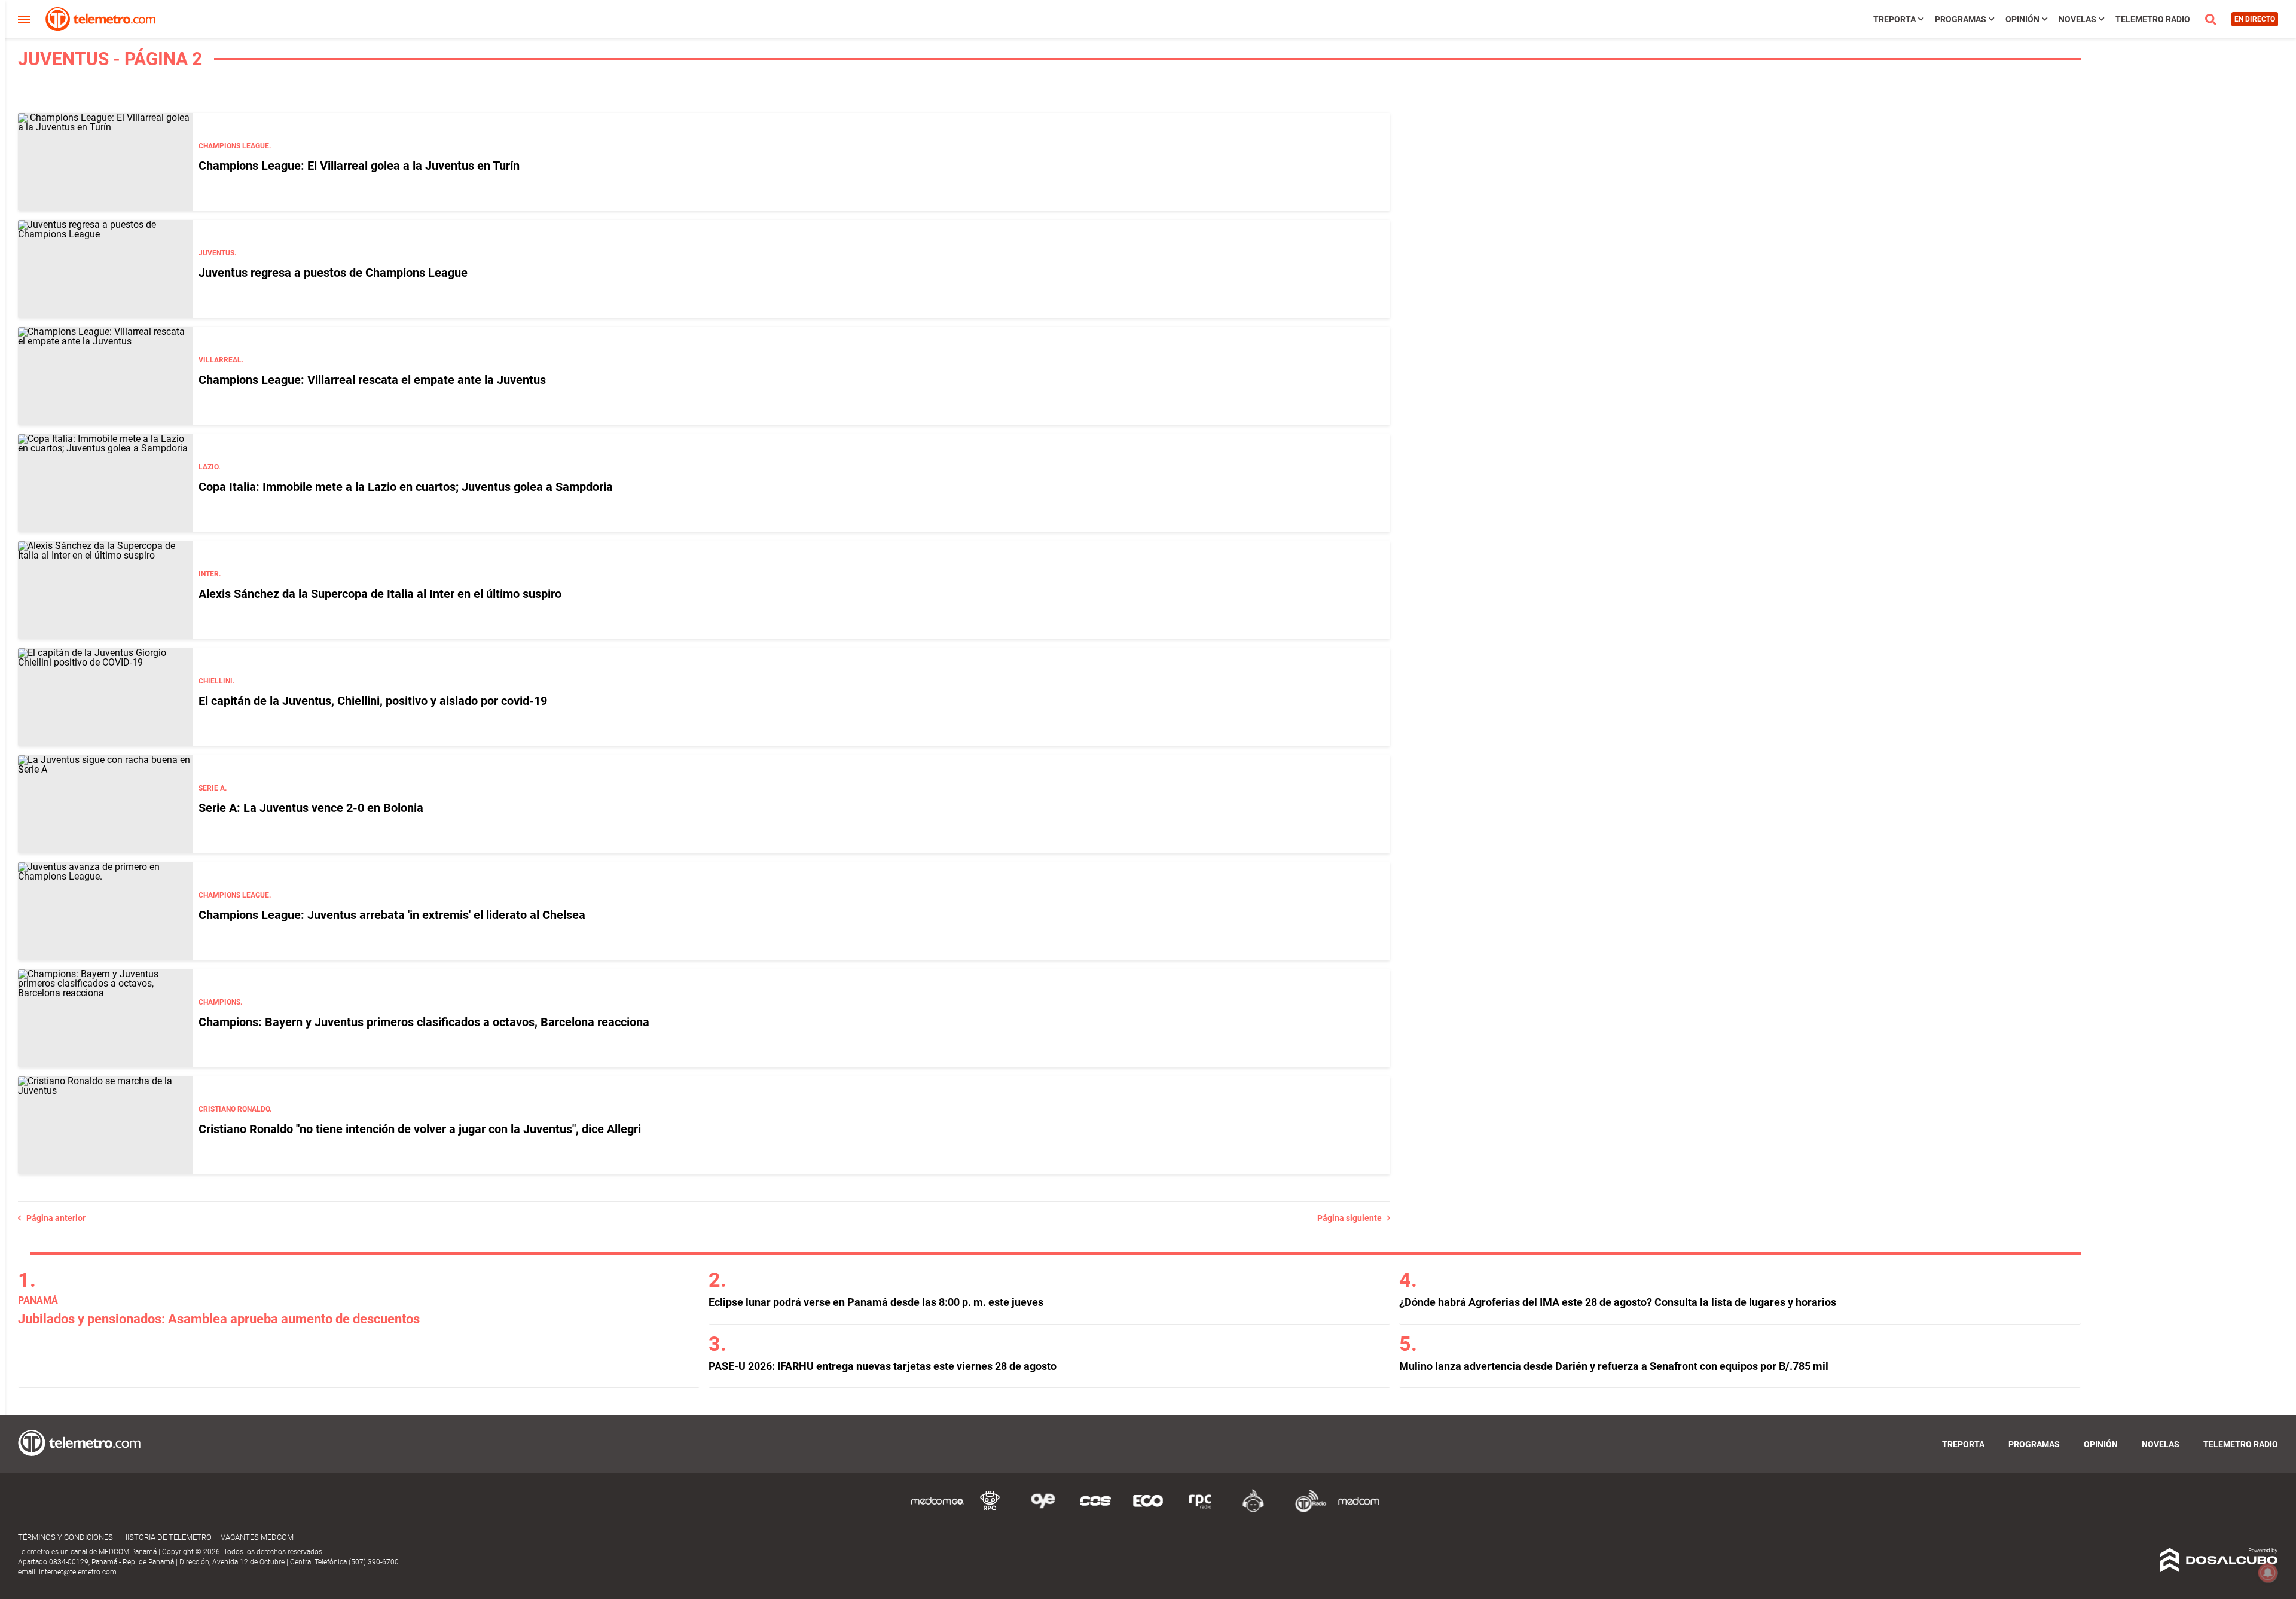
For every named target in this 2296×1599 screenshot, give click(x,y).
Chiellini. (216, 681)
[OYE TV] (1043, 1510)
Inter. (210, 574)
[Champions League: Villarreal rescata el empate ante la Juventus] (105, 376)
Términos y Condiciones (65, 1537)
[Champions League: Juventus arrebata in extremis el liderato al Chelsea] (105, 911)
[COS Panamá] (1095, 1510)
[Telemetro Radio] (1306, 1510)
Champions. (220, 1002)
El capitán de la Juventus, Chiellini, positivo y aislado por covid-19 (373, 701)
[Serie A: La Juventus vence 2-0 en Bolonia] (105, 804)
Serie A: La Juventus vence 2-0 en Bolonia (311, 808)
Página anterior (53, 1218)
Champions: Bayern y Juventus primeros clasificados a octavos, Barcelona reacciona (424, 1022)
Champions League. (235, 146)
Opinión (2022, 19)
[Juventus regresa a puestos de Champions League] (105, 269)
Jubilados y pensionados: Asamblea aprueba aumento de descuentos (219, 1319)
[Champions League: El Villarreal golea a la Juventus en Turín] (105, 162)
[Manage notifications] (2268, 1573)
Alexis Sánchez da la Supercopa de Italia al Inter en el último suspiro (380, 594)
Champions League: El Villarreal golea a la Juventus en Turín (359, 166)
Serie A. (213, 788)
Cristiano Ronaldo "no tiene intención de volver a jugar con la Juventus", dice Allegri (420, 1129)
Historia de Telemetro (167, 1537)
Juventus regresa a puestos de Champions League (333, 273)
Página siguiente (1352, 1218)
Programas (1961, 19)
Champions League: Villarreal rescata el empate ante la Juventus (372, 380)
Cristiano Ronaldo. (235, 1109)
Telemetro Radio (2153, 19)
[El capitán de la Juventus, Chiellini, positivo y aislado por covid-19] (105, 697)
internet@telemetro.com (78, 1572)
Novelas (2077, 19)
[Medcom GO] (938, 1510)
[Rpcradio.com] (1201, 1510)
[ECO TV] (1148, 1510)
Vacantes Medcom (257, 1537)
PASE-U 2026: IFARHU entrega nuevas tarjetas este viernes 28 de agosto (883, 1366)
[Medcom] (1358, 1510)
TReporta (1894, 19)
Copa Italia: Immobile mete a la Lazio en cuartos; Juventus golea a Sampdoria (406, 487)
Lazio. (209, 467)
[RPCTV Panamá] (990, 1510)
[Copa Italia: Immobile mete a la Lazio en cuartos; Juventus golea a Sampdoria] (105, 483)
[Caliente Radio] (1253, 1510)
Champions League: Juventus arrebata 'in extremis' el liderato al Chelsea (392, 915)
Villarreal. (221, 360)
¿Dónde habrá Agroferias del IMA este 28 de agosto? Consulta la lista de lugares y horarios (1618, 1302)
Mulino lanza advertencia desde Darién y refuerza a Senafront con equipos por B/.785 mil (1614, 1366)
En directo (2255, 19)
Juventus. (217, 253)
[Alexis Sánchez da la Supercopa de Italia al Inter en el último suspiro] (105, 590)
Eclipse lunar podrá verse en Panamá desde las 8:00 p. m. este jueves (876, 1302)
